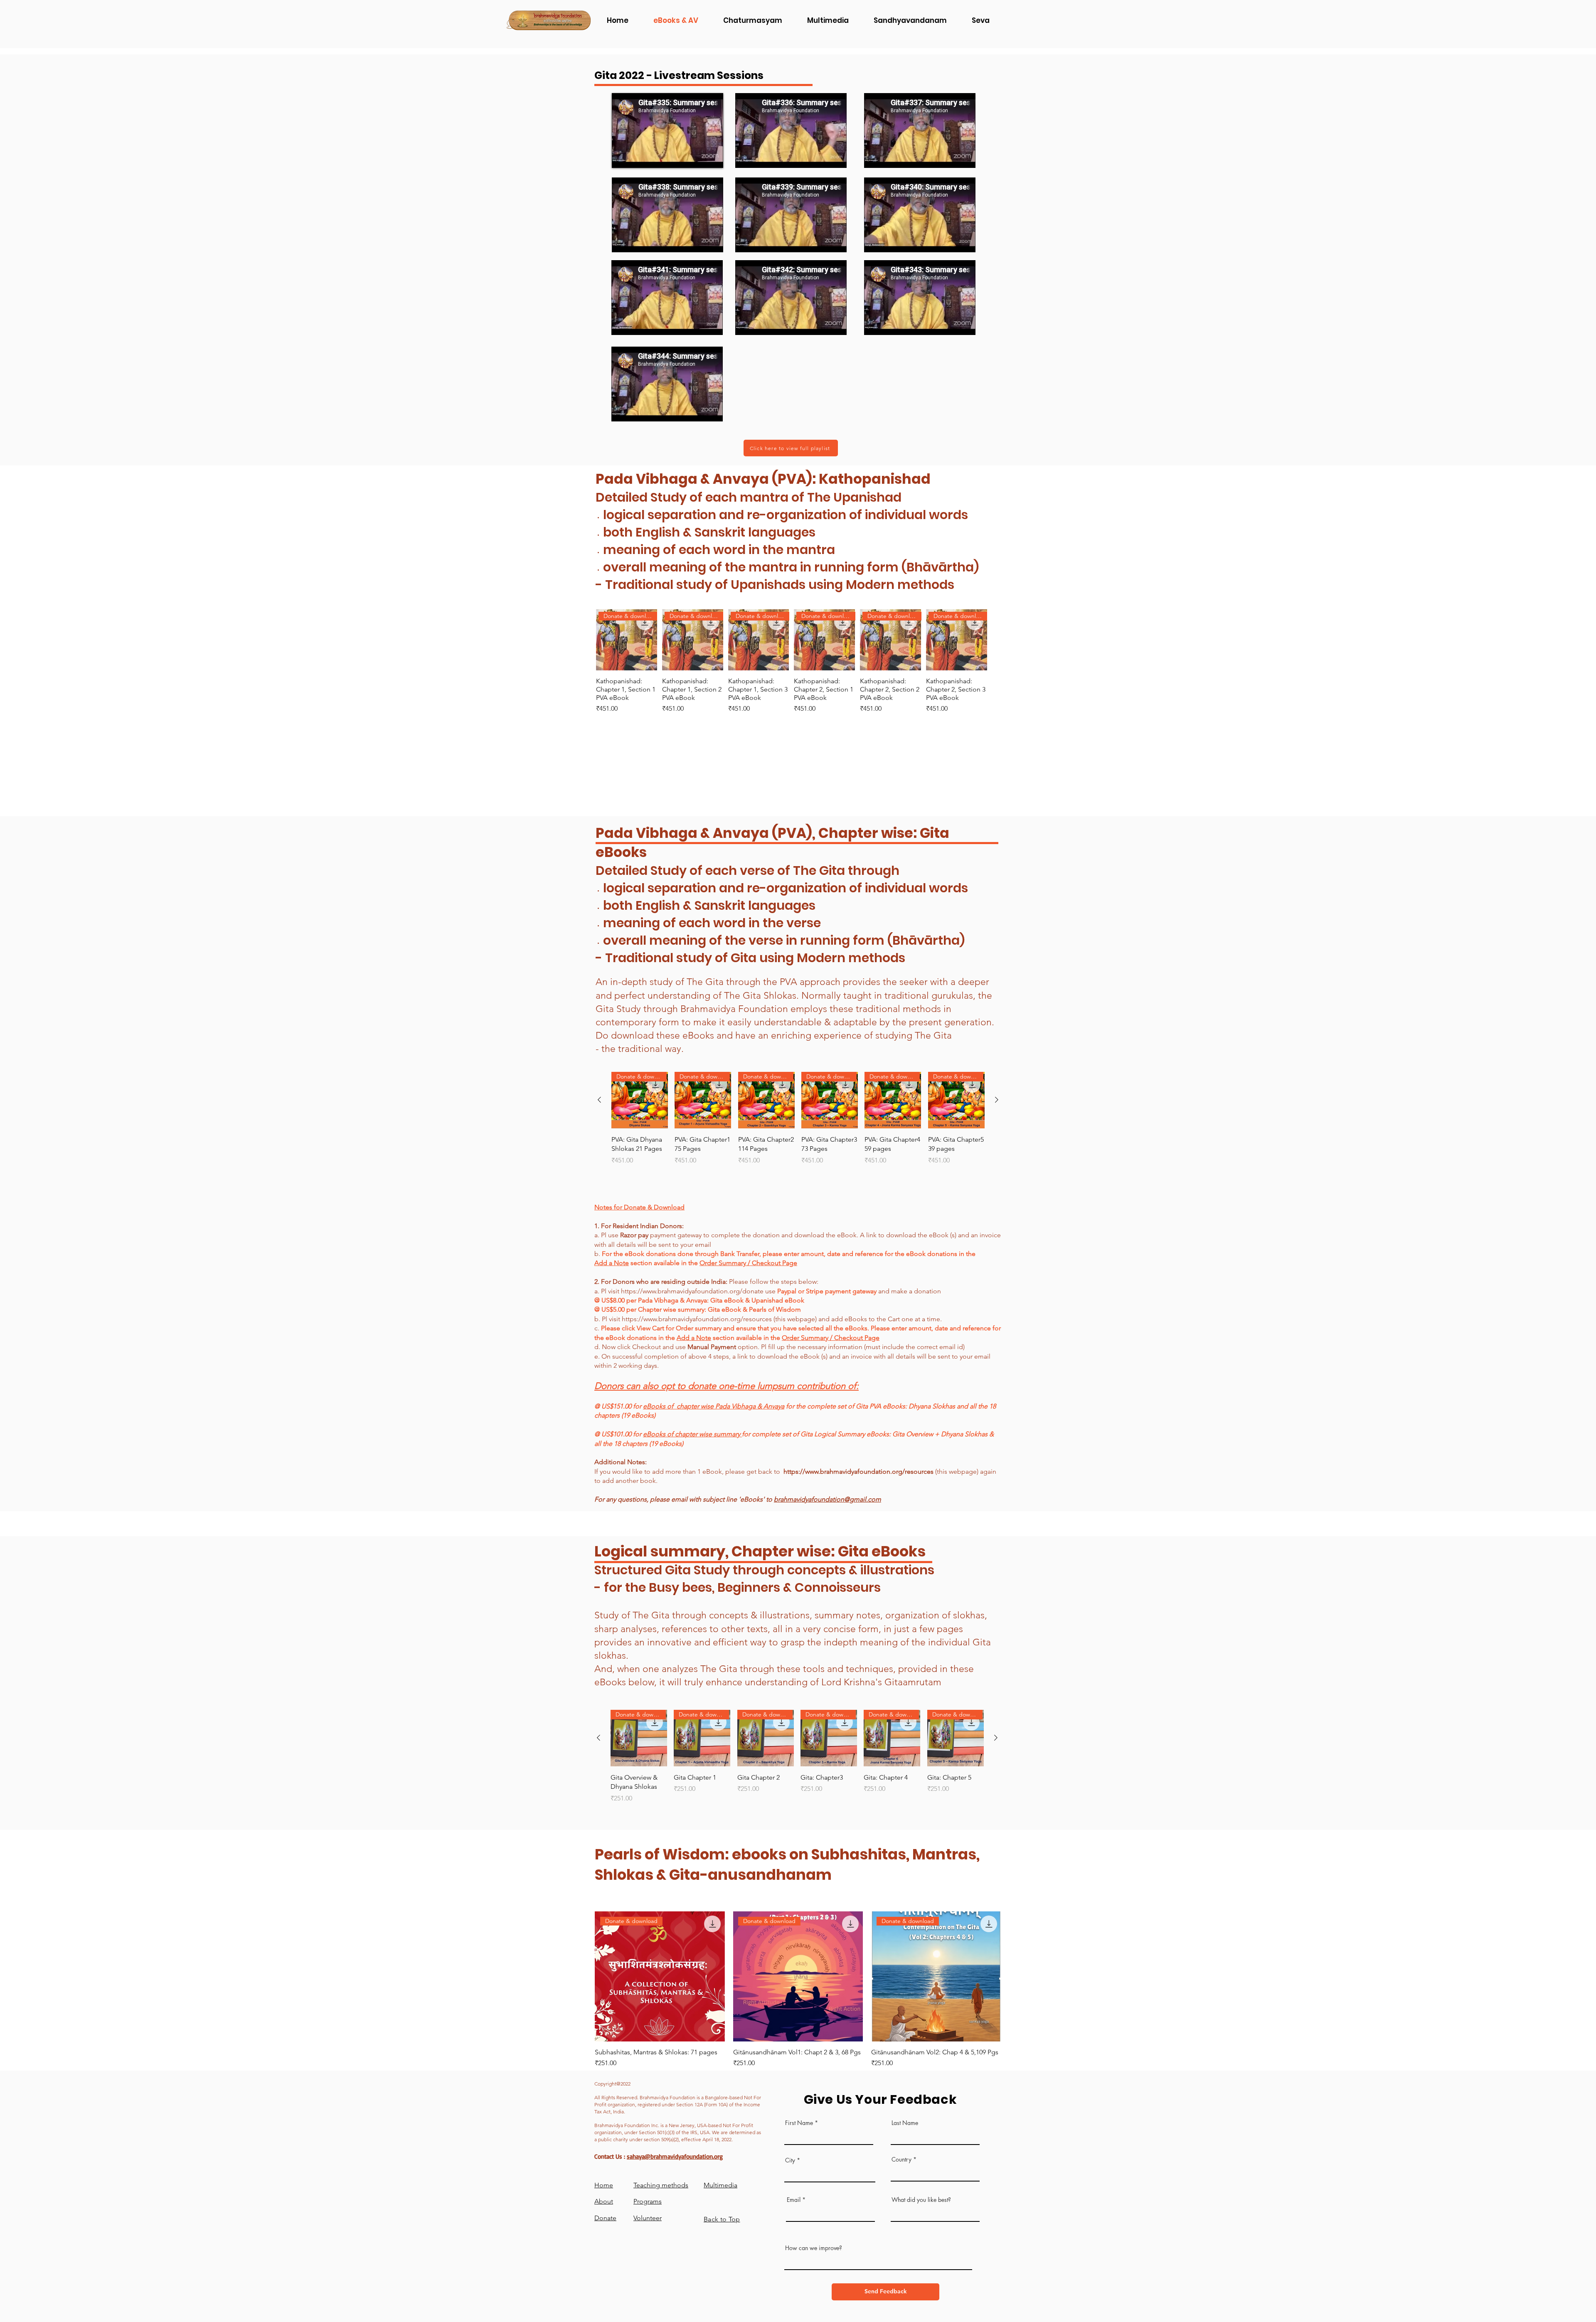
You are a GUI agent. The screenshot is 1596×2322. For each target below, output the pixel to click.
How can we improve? (814, 2248)
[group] (792, 661)
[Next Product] (997, 1100)
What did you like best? (921, 2200)
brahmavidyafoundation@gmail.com (828, 1499)
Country (901, 2159)
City (790, 2160)
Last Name (905, 2123)
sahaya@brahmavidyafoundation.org (675, 2156)
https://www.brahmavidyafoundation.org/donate (692, 1291)
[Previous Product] (599, 1100)
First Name (799, 2123)
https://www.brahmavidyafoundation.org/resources (697, 1319)
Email (794, 2200)
